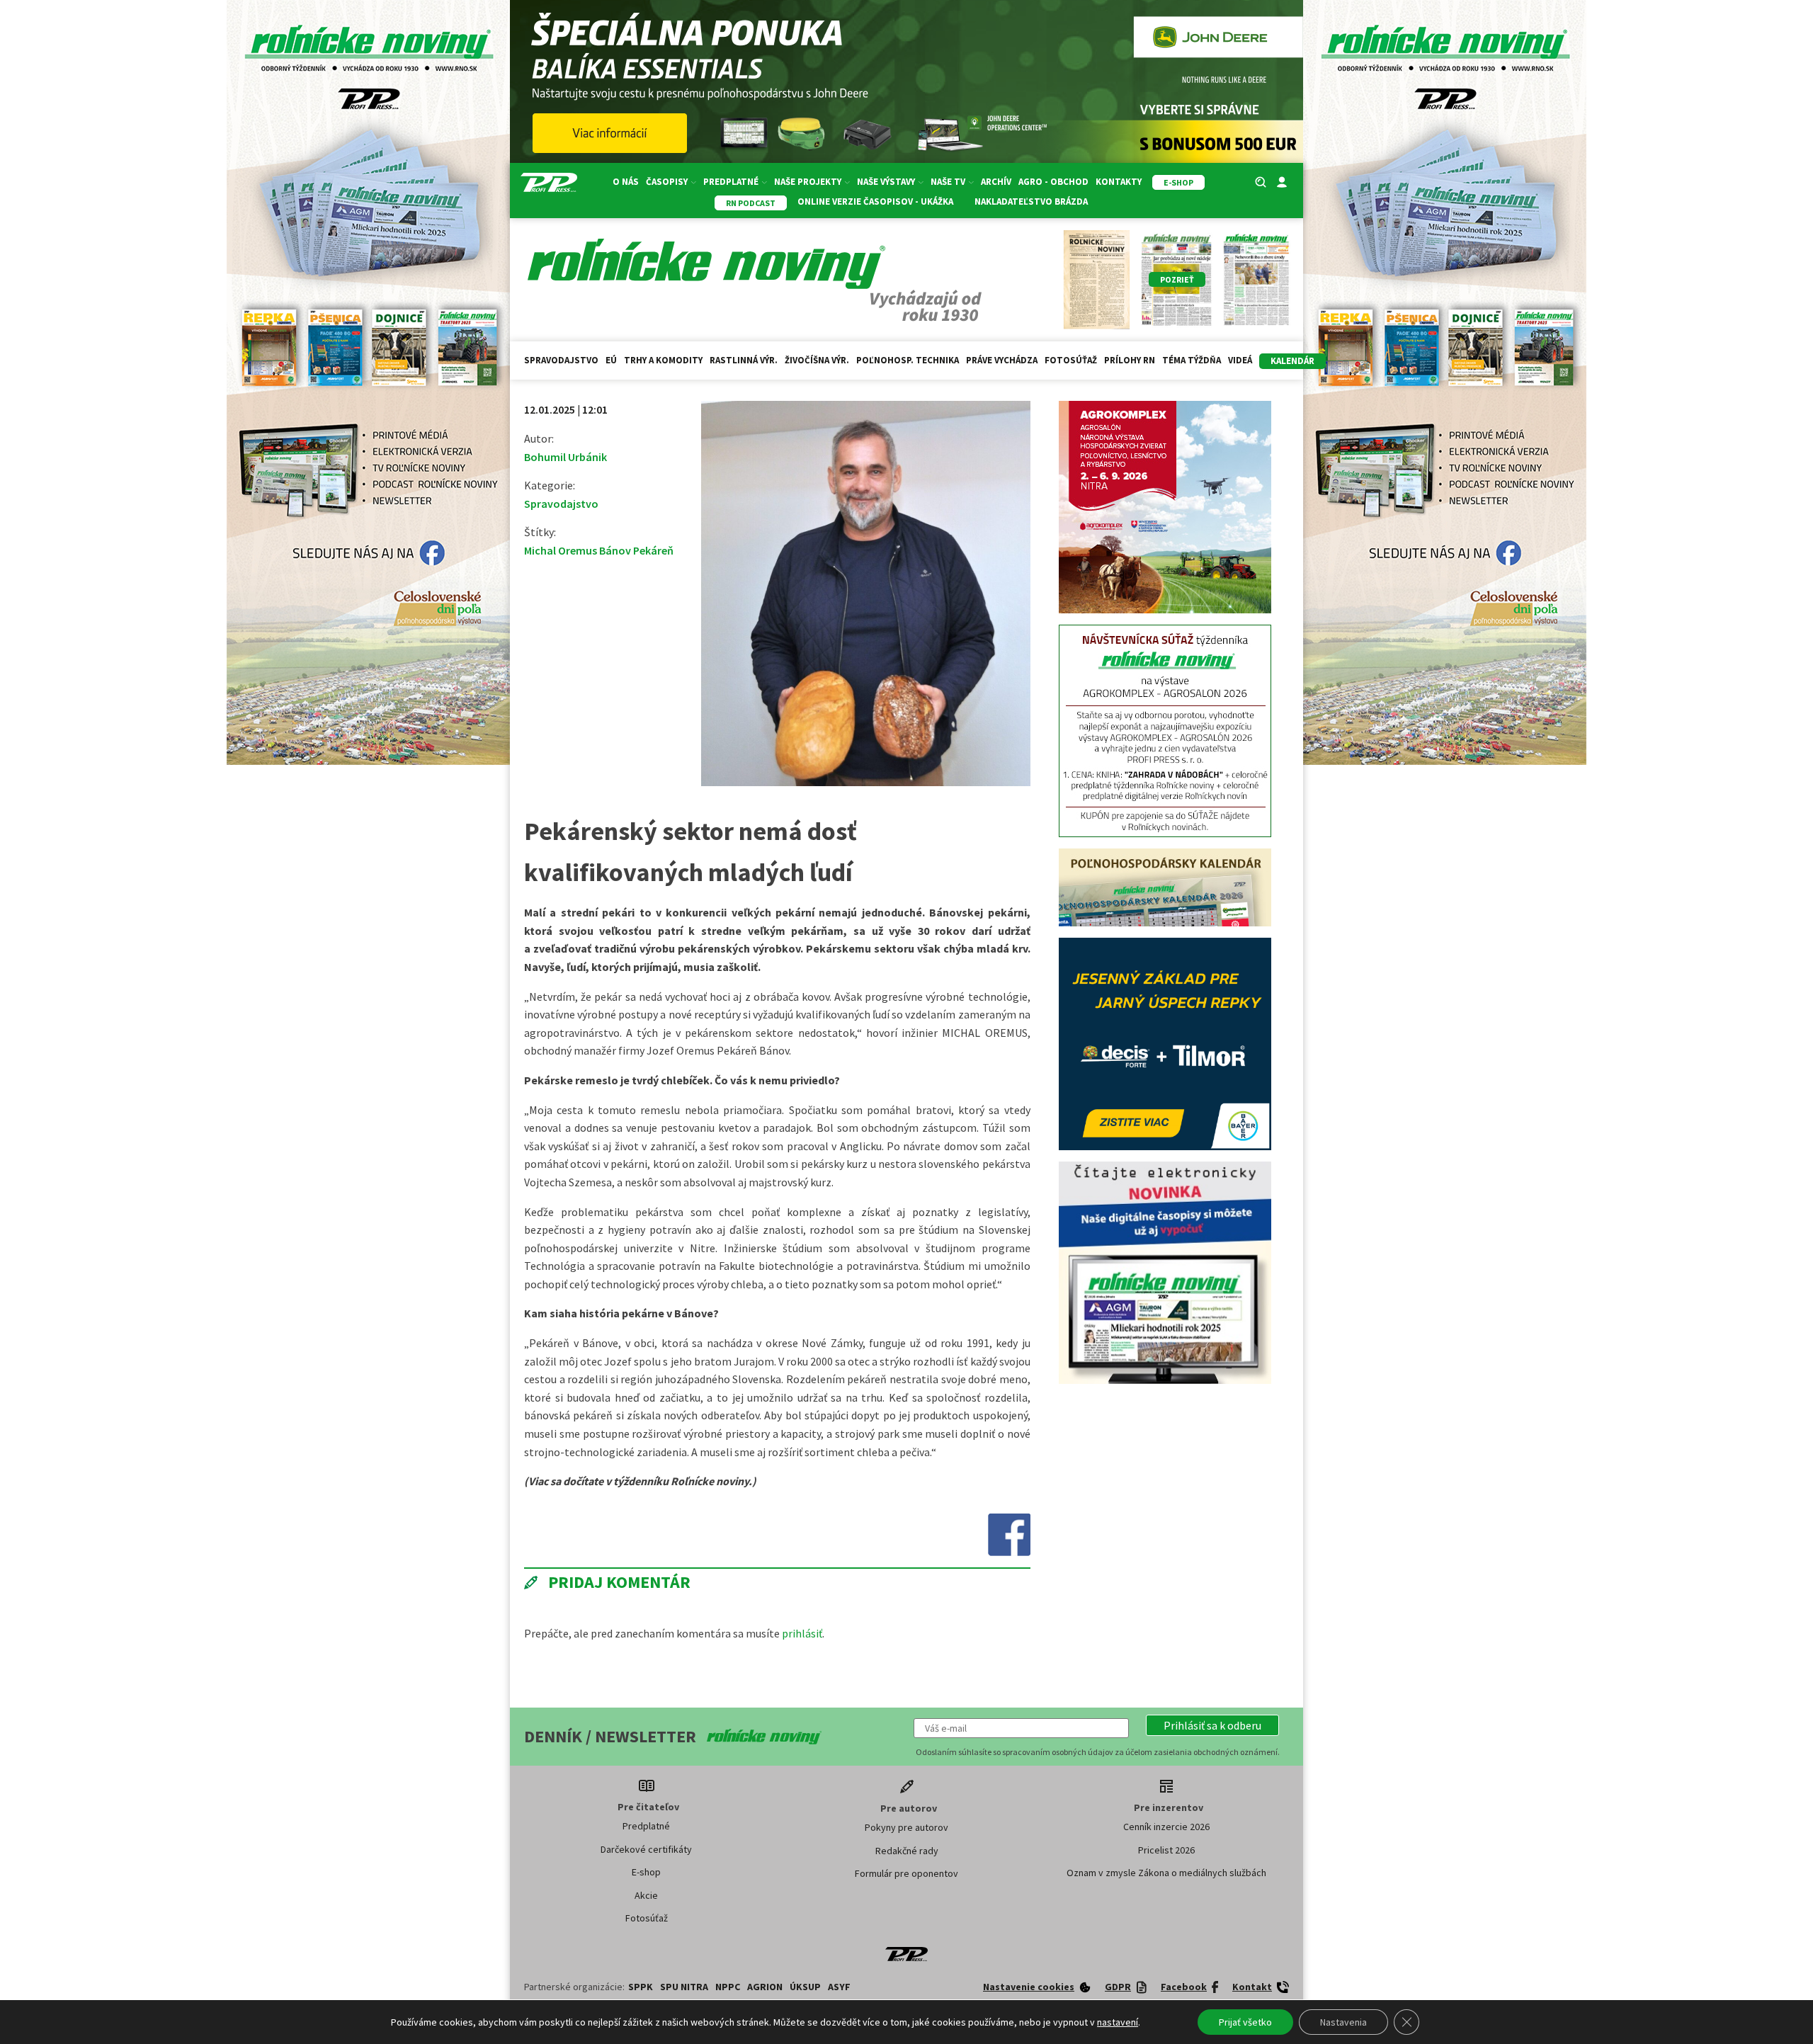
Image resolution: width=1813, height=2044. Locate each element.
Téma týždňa (1192, 360)
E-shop (646, 1872)
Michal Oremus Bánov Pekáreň (599, 550)
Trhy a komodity (663, 360)
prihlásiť (802, 1633)
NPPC (728, 1987)
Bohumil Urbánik (566, 457)
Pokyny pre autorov (906, 1827)
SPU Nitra (684, 1987)
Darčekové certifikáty (646, 1849)
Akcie (646, 1895)
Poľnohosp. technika (908, 360)
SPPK (641, 1987)
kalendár (1292, 361)
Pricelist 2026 (1166, 1850)
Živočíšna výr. (817, 360)
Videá (1240, 360)
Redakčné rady (907, 1851)
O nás (626, 182)
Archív (996, 182)
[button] (1212, 1725)
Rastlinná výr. (744, 360)
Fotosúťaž (1071, 360)
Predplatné (646, 1826)
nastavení (1118, 2022)
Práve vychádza (1002, 360)
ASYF (839, 1987)
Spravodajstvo (561, 360)
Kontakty (1119, 182)
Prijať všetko (1245, 2022)
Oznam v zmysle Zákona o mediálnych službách (1166, 1873)
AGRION (765, 1987)
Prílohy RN (1130, 360)
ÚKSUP (805, 1987)
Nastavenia (1343, 2022)
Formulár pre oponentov (906, 1873)
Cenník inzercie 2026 (1166, 1827)
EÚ (611, 360)
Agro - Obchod (1053, 182)
